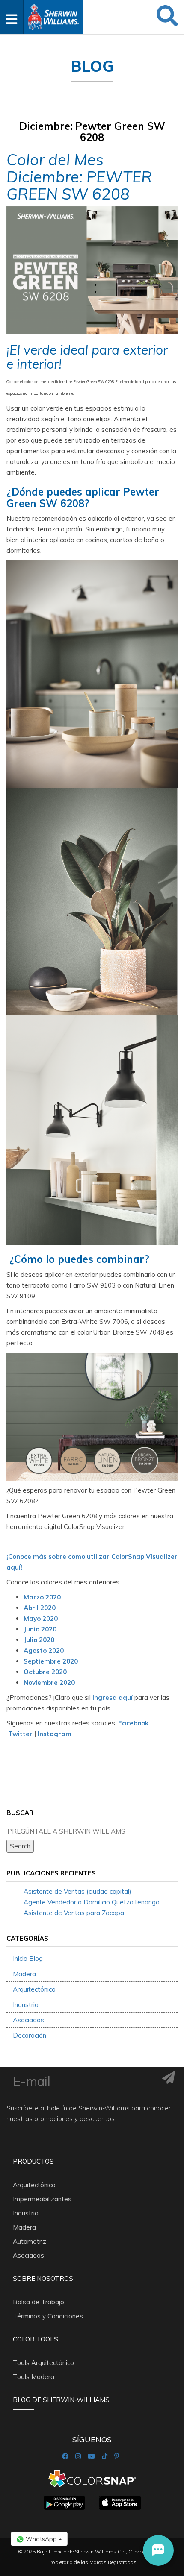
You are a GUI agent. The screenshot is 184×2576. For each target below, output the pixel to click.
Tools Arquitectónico (43, 2363)
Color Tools (36, 2339)
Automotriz (30, 2241)
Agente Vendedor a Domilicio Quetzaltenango (92, 1902)
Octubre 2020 (45, 1672)
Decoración (30, 2035)
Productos (33, 2161)
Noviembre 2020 (49, 1683)
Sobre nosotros (43, 2278)
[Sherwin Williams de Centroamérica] (53, 14)
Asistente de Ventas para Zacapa (74, 1913)
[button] (158, 2550)
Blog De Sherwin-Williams (61, 2400)
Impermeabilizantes (42, 2199)
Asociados (28, 2020)
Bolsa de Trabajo (39, 2302)
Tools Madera (34, 2377)
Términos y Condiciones (48, 2316)
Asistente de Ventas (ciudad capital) (77, 1891)
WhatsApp (41, 2539)
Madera (24, 1974)
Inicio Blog (28, 1958)
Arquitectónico (34, 1989)
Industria (26, 2005)
